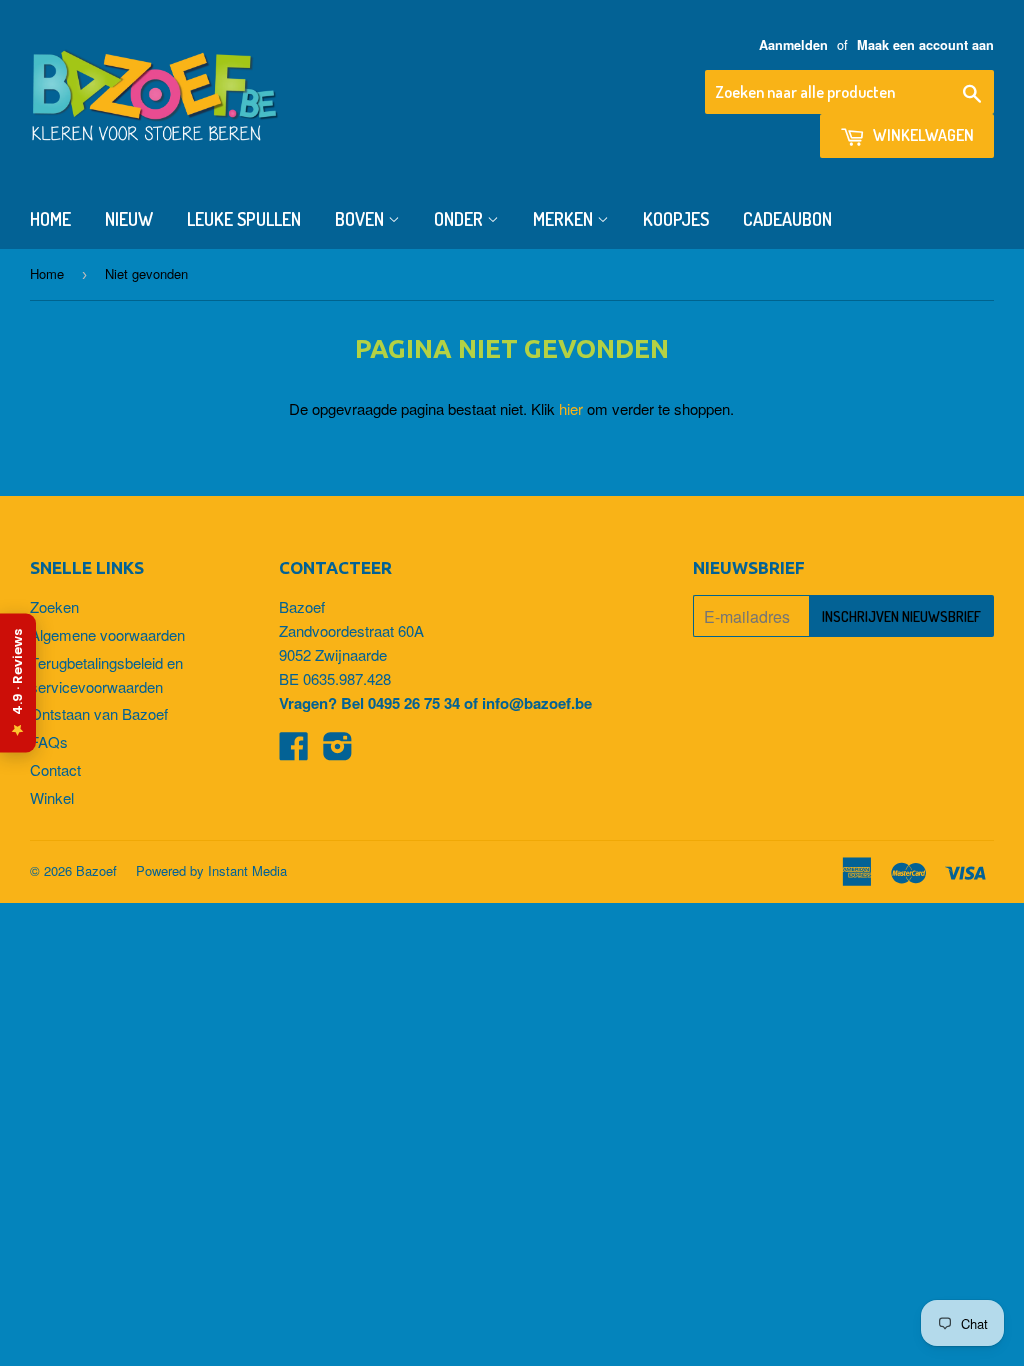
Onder (460, 219)
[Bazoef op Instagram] (338, 751)
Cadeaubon (787, 219)
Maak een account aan (925, 45)
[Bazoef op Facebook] (294, 751)
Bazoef (96, 870)
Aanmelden (793, 45)
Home (50, 219)
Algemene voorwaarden (107, 634)
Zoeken (54, 606)
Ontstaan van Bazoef (99, 713)
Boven (361, 219)
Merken (565, 219)
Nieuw (129, 219)
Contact (55, 769)
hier (571, 408)
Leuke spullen (244, 219)
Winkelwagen (922, 135)
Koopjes (676, 219)
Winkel (52, 797)
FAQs (49, 741)
